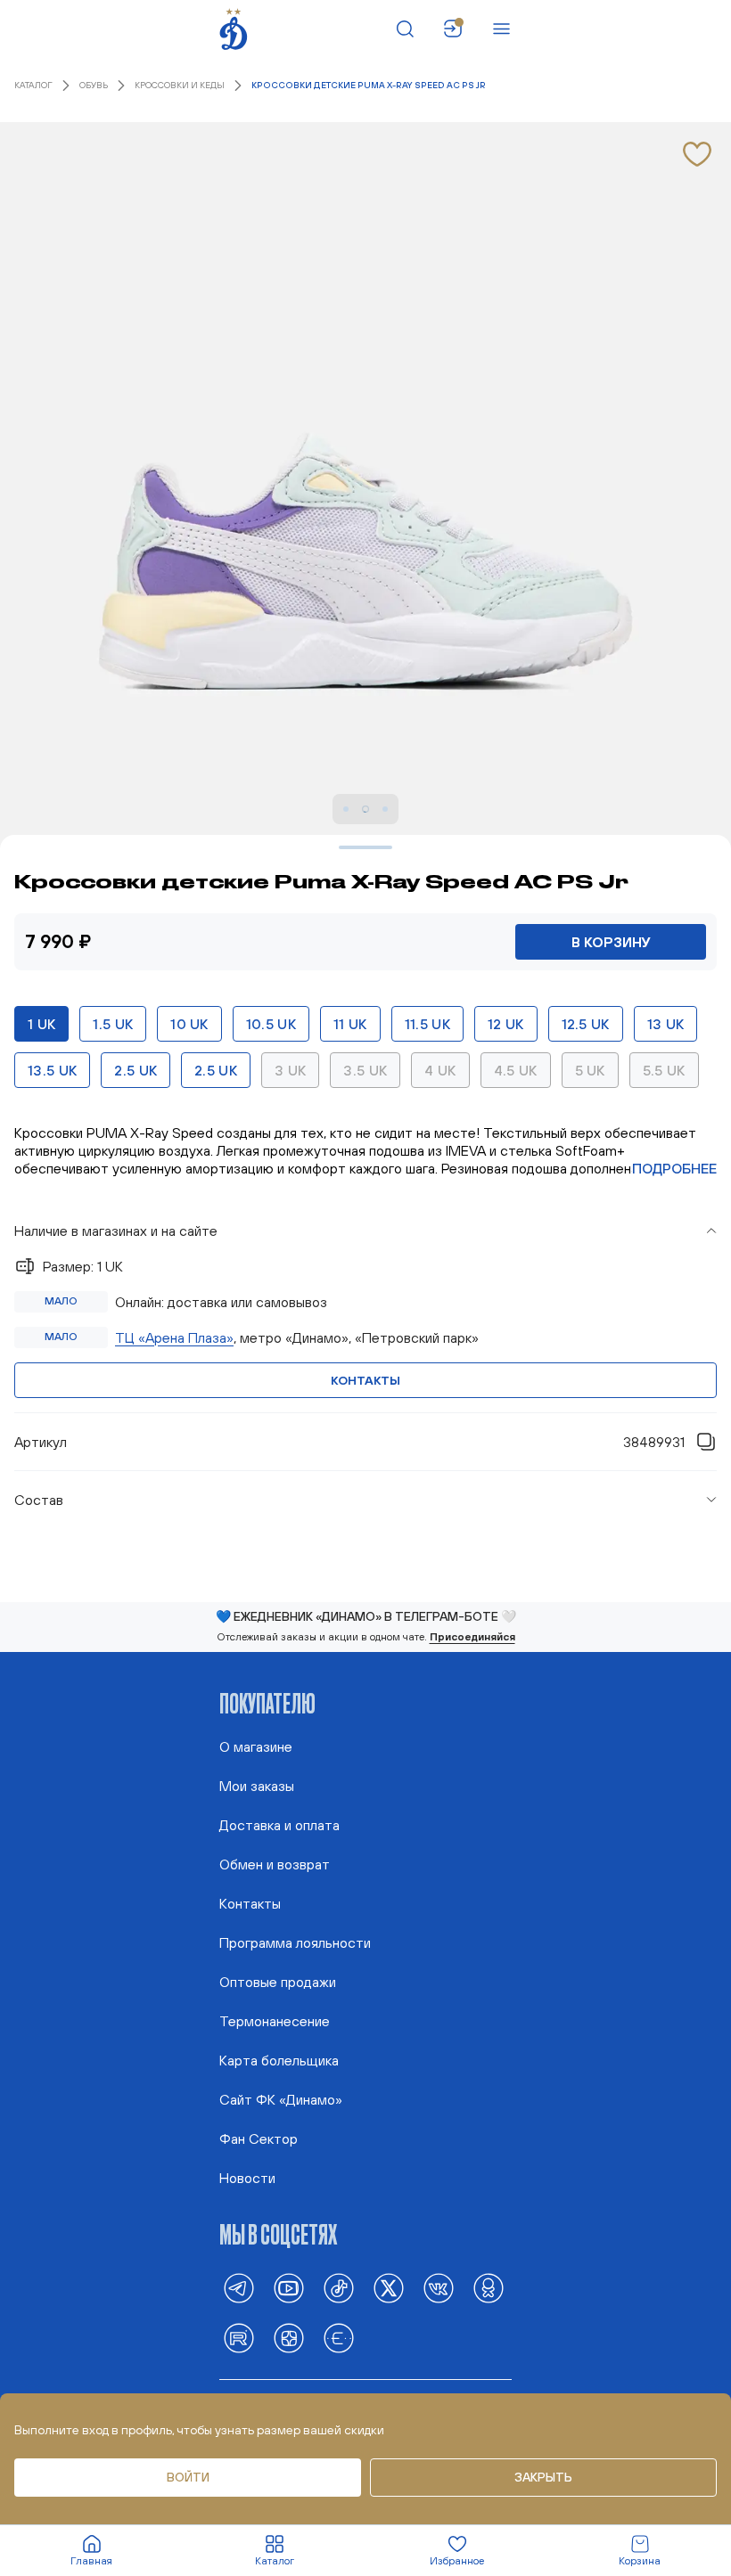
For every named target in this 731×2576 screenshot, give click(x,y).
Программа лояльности (295, 1942)
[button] (365, 1231)
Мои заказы (257, 1786)
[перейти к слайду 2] (346, 809)
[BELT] (339, 2338)
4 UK (440, 1070)
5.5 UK (664, 1070)
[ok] (489, 2288)
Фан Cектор (259, 2138)
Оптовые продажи (278, 1982)
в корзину (611, 942)
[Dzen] (289, 2338)
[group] (365, 1313)
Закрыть (543, 2477)
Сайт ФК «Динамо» (281, 2099)
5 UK (590, 1070)
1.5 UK (113, 1024)
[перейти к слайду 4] (385, 809)
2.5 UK (136, 1070)
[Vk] (439, 2288)
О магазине (256, 1746)
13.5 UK (52, 1070)
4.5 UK (516, 1070)
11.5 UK (427, 1024)
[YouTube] (289, 2288)
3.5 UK (365, 1070)
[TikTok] (339, 2288)
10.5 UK (271, 1024)
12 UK (506, 1024)
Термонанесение (275, 2021)
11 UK (350, 1024)
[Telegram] (239, 2288)
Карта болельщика (279, 2060)
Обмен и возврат (275, 1864)
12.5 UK (586, 1024)
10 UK (189, 1024)
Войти (188, 2477)
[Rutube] (239, 2338)
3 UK (290, 1070)
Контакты (365, 1380)
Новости (247, 2178)
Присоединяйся (472, 1637)
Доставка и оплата (279, 1825)
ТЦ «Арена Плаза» (174, 1337)
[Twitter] (389, 2288)
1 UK (41, 1024)
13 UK (666, 1024)
